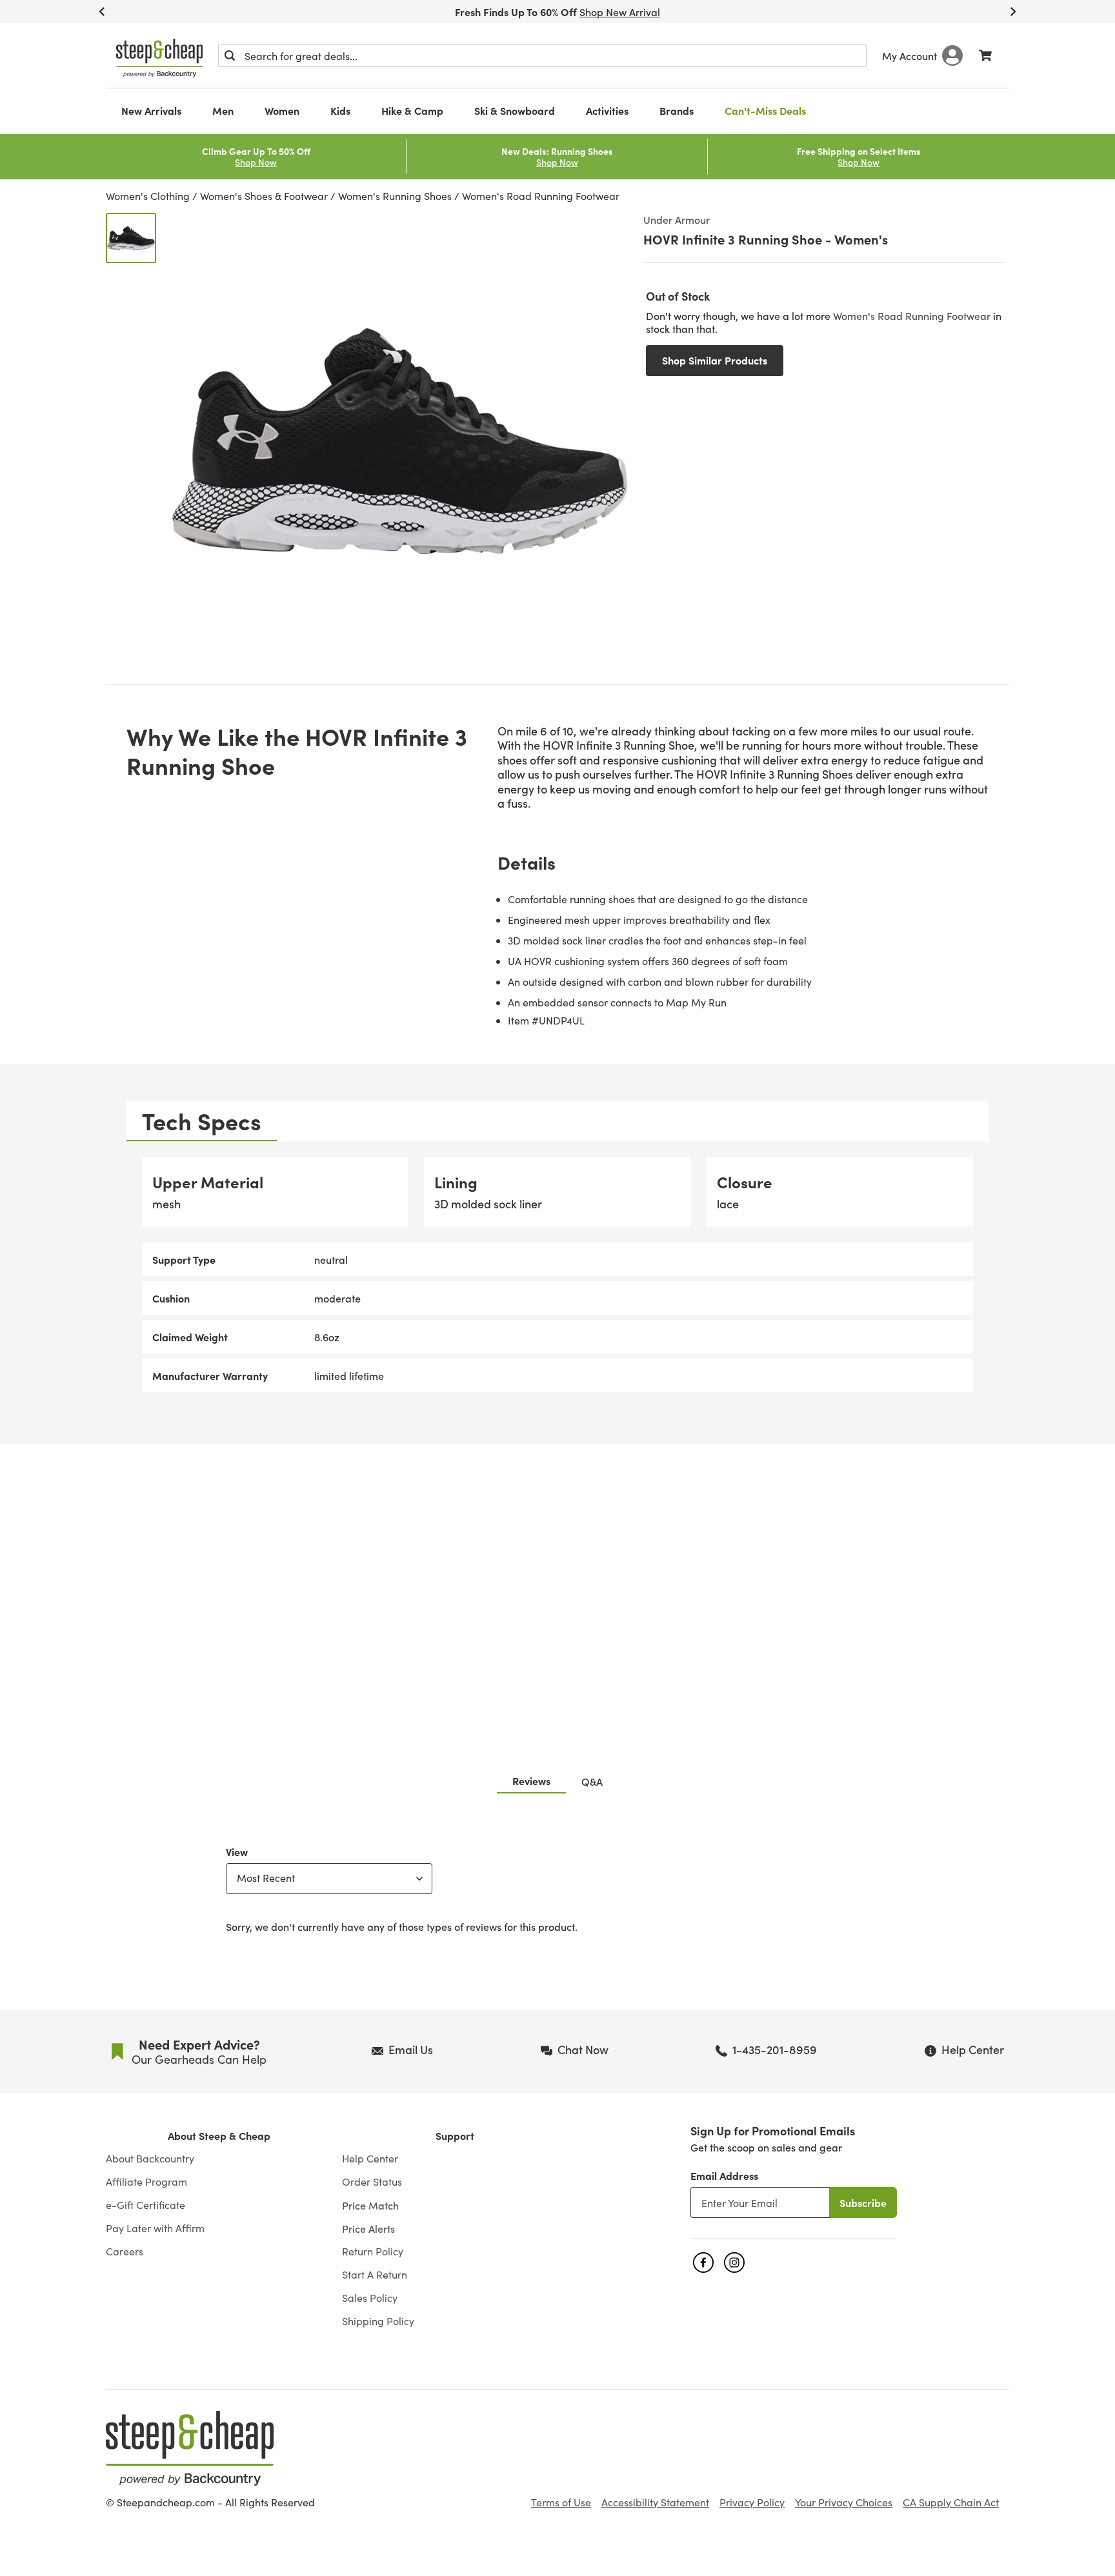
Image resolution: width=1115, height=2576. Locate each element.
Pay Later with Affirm (155, 2228)
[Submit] (230, 55)
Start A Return (375, 2275)
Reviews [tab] (531, 1781)
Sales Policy (370, 2298)
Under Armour (677, 219)
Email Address (724, 2175)
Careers (125, 2252)
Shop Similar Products (715, 360)
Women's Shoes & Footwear (264, 196)
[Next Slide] (1013, 12)
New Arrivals (151, 110)
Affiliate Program (146, 2182)
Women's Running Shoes (395, 196)
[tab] (202, 1121)
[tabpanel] (557, 1274)
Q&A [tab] (592, 1781)
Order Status (372, 2182)
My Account (909, 55)
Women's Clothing (148, 196)
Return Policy (373, 2252)
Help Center (370, 2159)
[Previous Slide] (102, 12)
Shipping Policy (378, 2321)
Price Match (370, 2205)
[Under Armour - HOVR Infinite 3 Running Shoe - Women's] (131, 238)
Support (455, 2136)
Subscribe (863, 2202)
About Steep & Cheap (219, 2136)
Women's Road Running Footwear (541, 196)
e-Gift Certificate (146, 2205)
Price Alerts (368, 2228)
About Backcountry (150, 2159)
